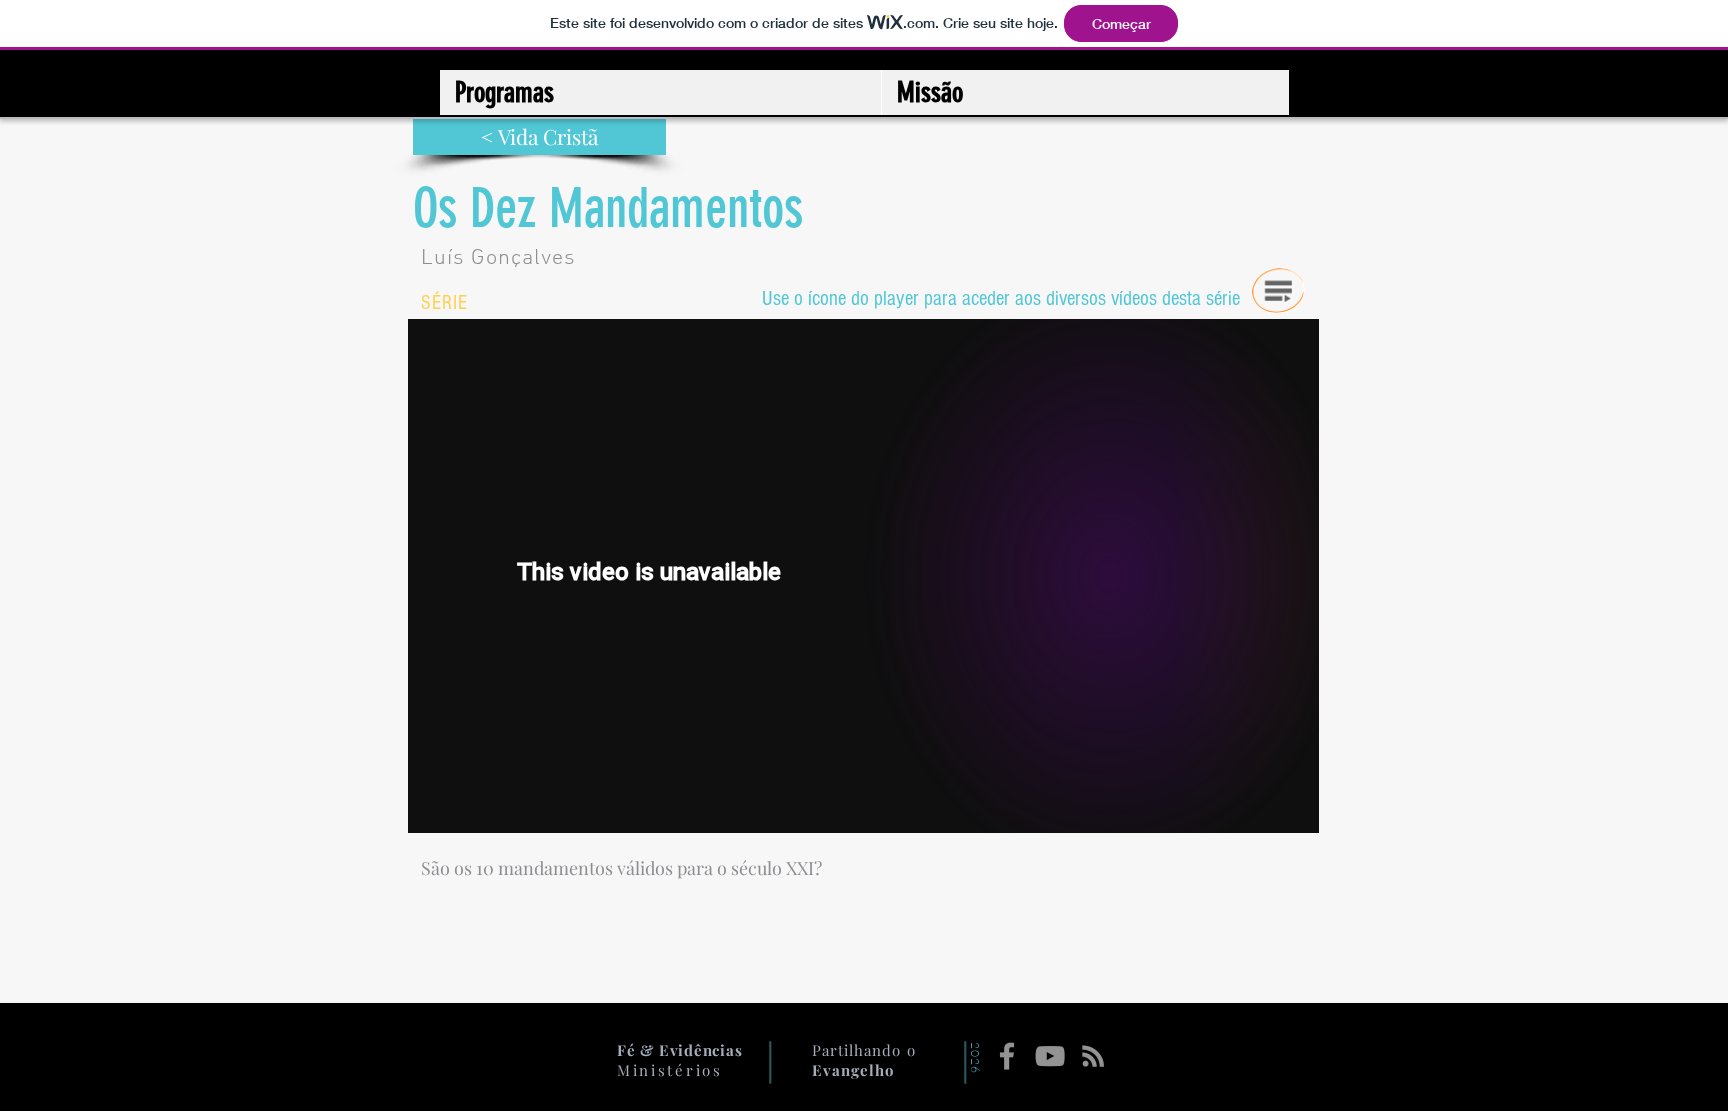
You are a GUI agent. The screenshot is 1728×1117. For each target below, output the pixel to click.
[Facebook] (1007, 1056)
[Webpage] (1093, 1056)
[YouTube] (1050, 1056)
